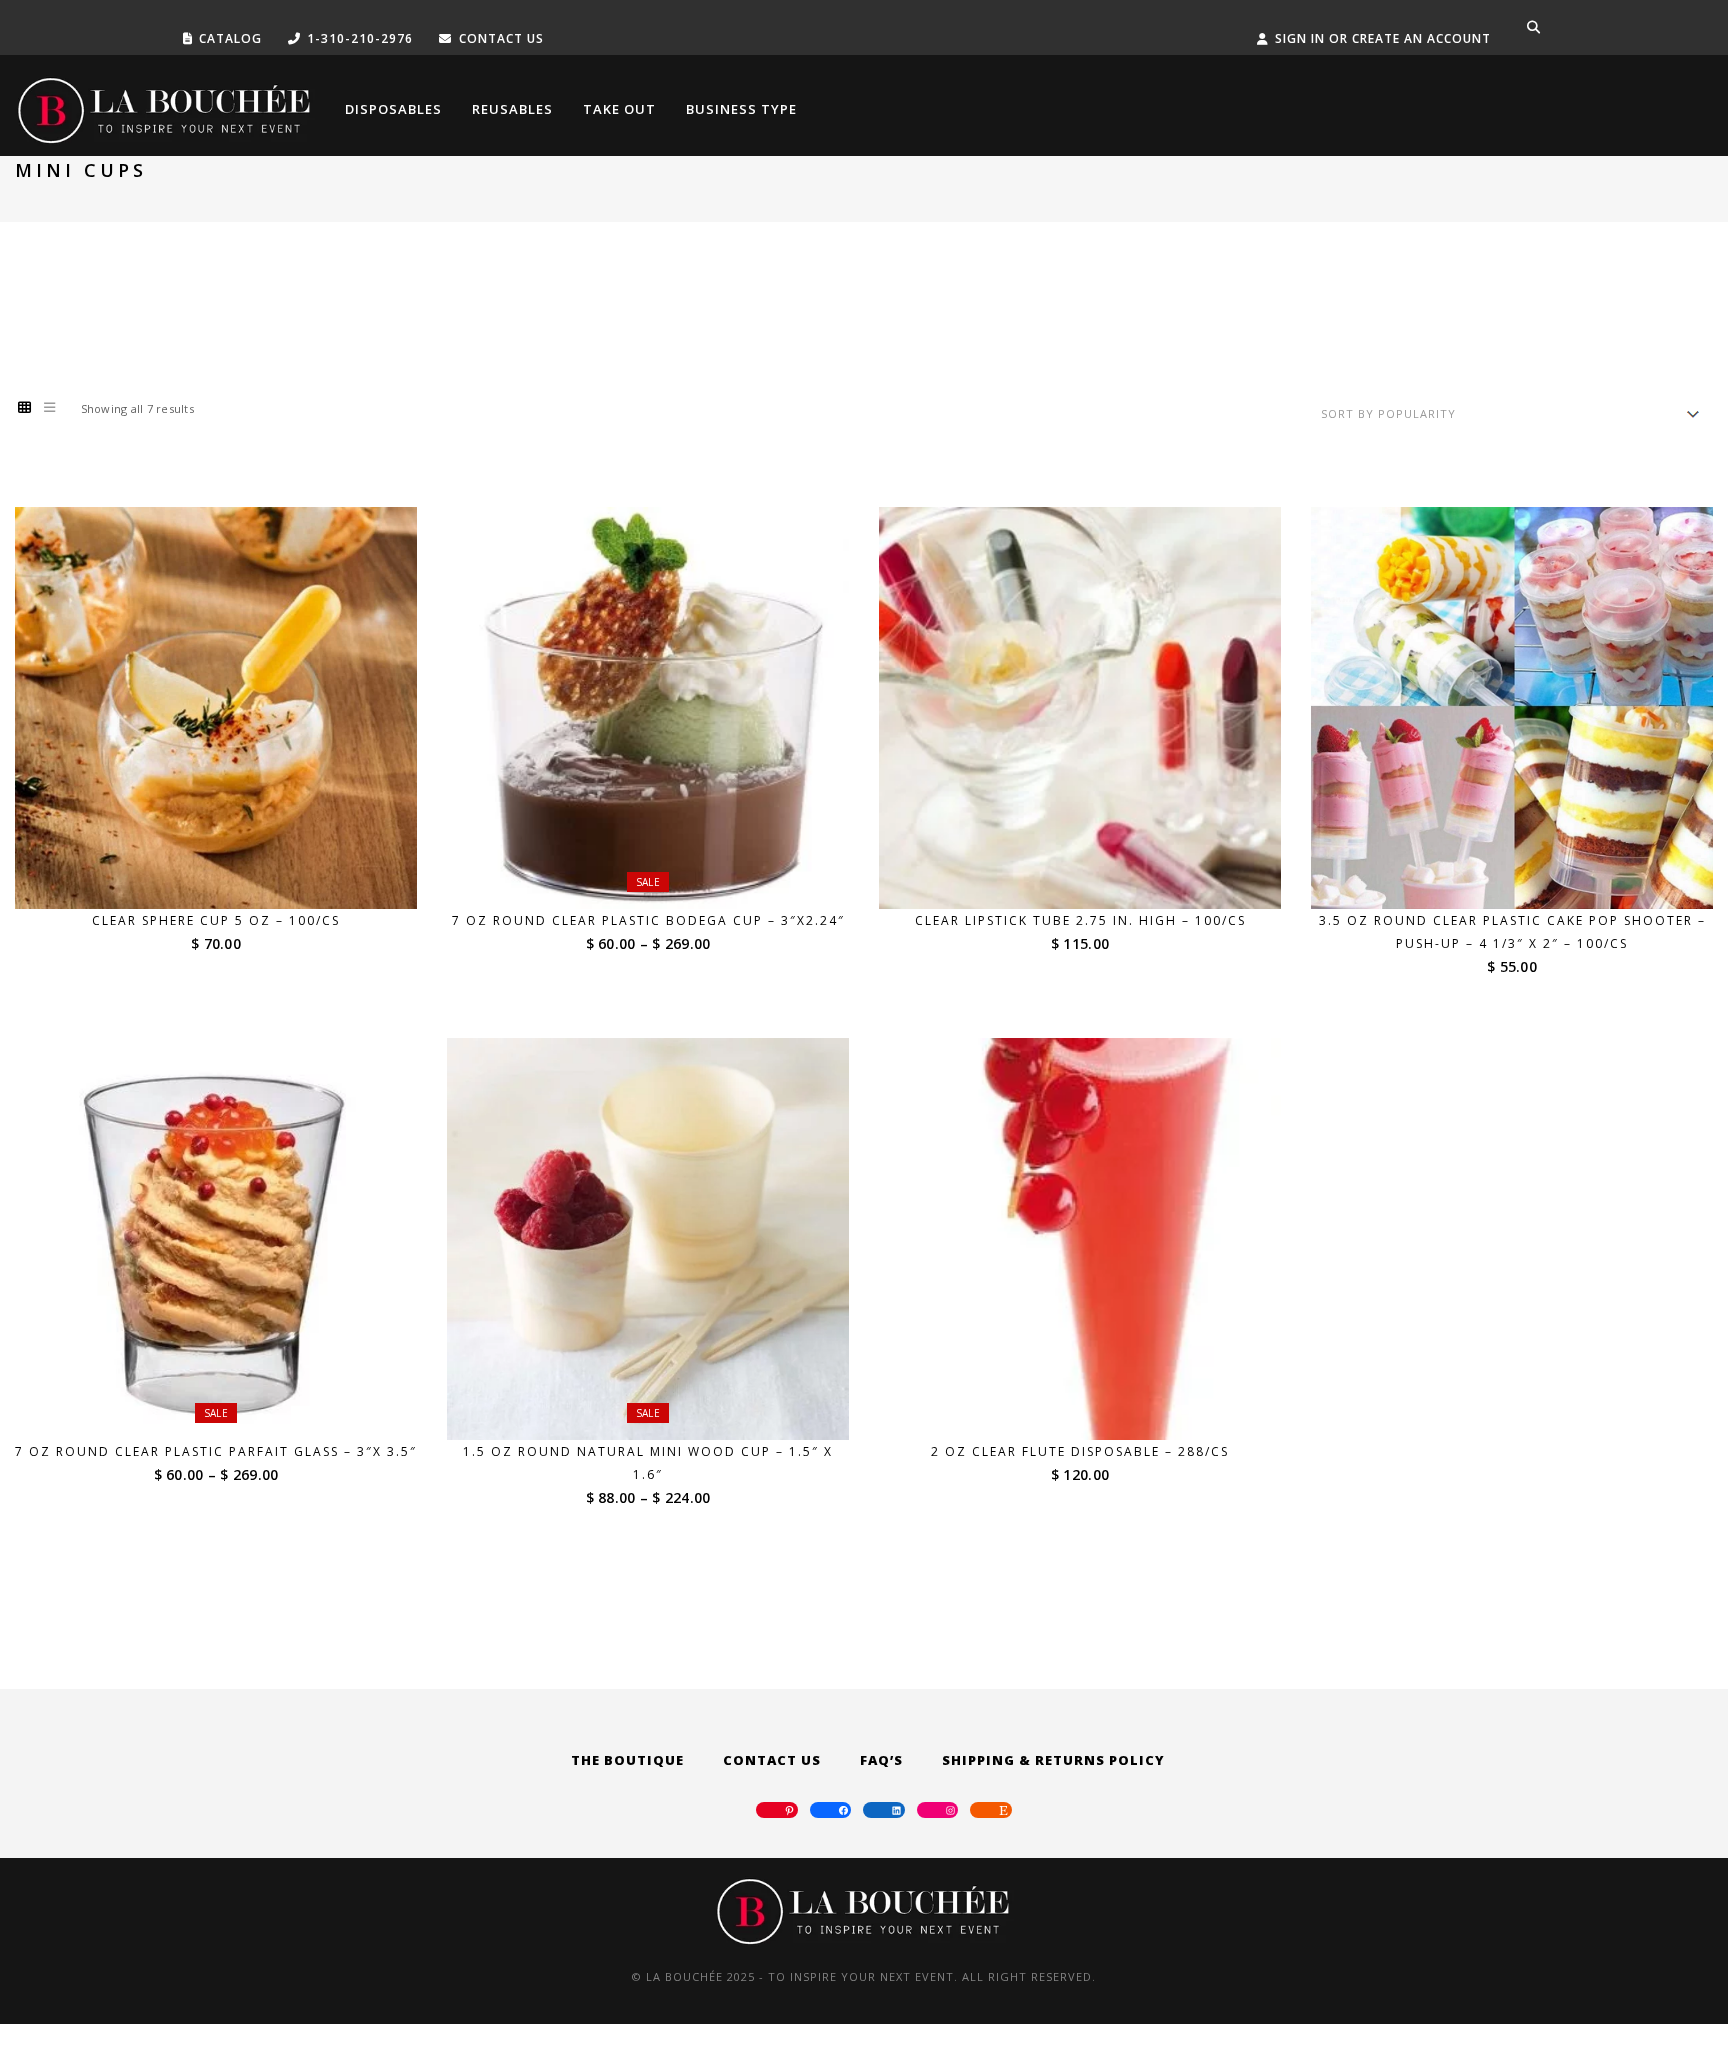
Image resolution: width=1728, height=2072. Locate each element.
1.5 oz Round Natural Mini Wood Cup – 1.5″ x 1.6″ (648, 1463)
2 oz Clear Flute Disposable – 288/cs (1080, 1451)
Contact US (501, 38)
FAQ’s (881, 1760)
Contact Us (772, 1760)
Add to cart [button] (229, 871)
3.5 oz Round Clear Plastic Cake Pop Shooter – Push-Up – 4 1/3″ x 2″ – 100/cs (1512, 932)
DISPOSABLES (393, 109)
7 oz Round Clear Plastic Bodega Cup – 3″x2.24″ (648, 920)
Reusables (512, 109)
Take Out (619, 109)
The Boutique (627, 1760)
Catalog (230, 38)
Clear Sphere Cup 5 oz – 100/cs (216, 920)
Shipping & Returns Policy (1053, 1760)
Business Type (741, 109)
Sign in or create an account (1383, 38)
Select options (661, 871)
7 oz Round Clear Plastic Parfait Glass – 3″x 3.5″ (216, 1451)
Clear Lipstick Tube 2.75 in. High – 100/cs (1080, 920)
